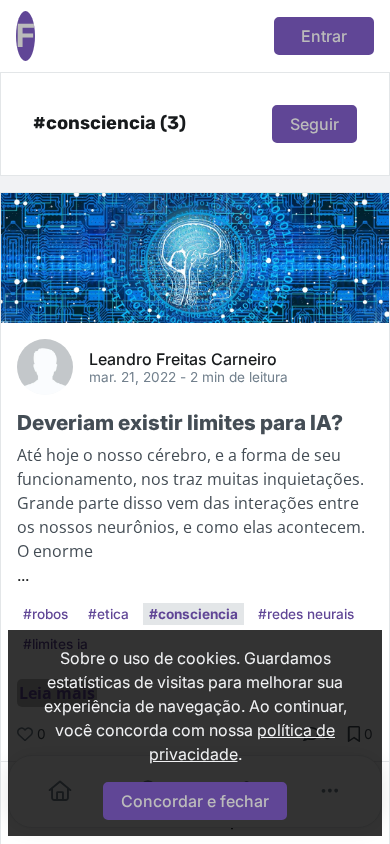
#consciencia (193, 614)
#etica (108, 614)
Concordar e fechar (195, 801)
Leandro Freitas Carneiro (183, 358)
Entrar (324, 36)
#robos (45, 614)
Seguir (314, 124)
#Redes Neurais (306, 614)
